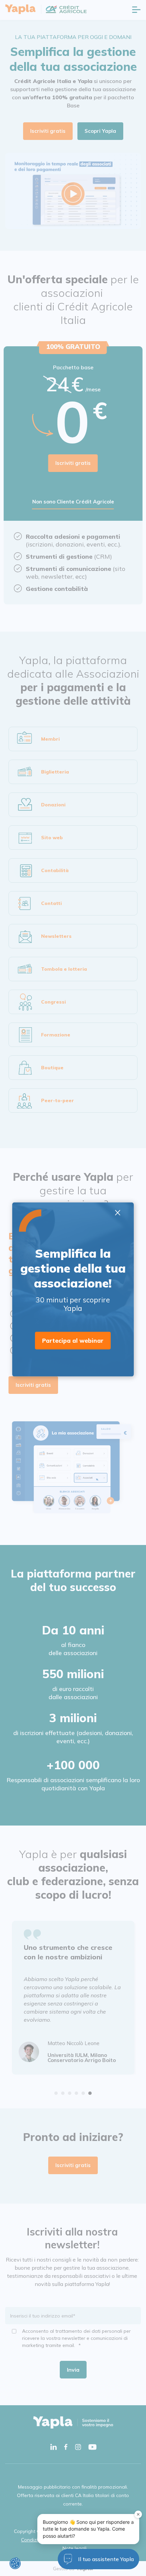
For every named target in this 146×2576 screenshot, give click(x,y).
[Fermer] (138, 2514)
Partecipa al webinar (73, 1341)
